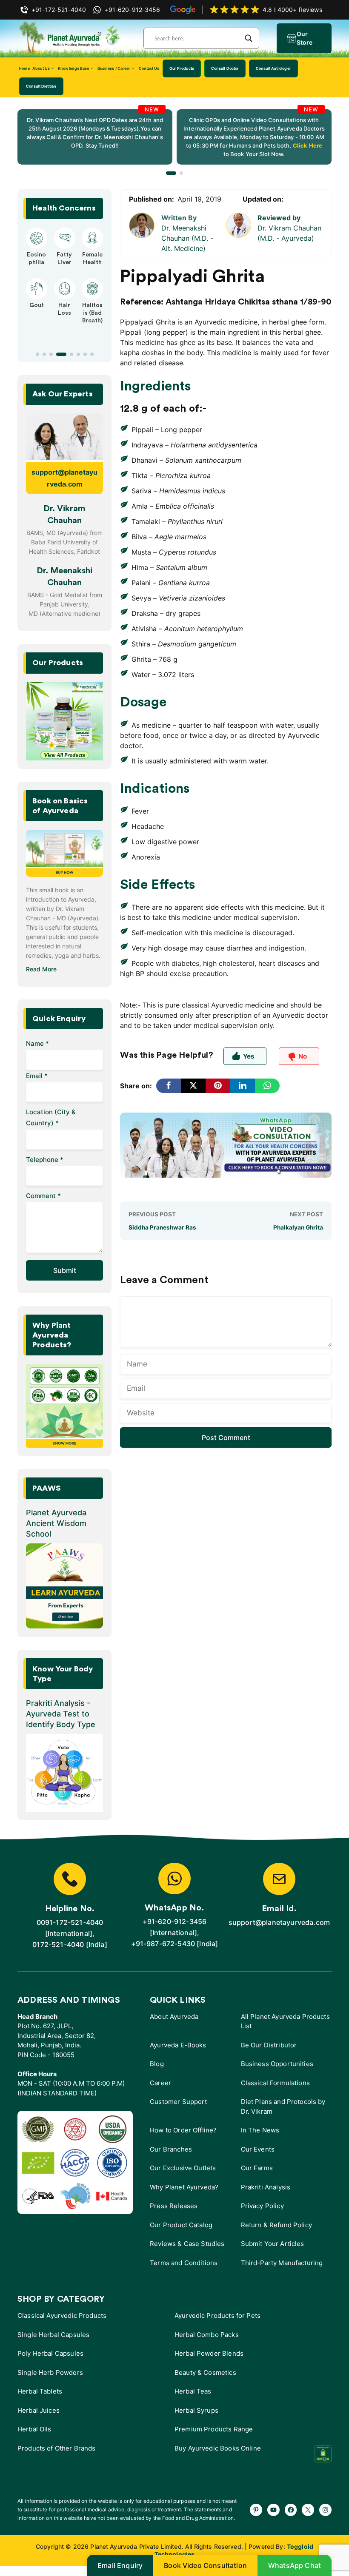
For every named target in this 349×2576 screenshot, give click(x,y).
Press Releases (174, 2206)
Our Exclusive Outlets (183, 2168)
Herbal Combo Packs (207, 2335)
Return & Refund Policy (276, 2225)
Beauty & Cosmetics (205, 2372)
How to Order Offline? (183, 2130)
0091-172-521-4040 (70, 1922)
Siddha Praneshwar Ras (162, 1227)
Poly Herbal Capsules (50, 2353)
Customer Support (178, 2102)
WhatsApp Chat (295, 2565)
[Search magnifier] (249, 38)
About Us (41, 68)
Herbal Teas (193, 2391)
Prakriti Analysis (266, 2187)
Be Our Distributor (269, 2045)
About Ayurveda (174, 2017)
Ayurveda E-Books (178, 2045)
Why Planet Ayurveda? (184, 2187)
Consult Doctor (225, 68)
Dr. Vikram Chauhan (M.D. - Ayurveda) (289, 233)
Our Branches (171, 2149)
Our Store (305, 38)
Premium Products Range (214, 2429)
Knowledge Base (73, 68)
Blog (157, 2064)
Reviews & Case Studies (187, 2244)
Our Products (182, 68)
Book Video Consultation (205, 2565)
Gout (37, 305)
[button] (171, 173)
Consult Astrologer (273, 68)
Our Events (258, 2149)
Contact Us (149, 68)
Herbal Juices (39, 2410)
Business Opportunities (277, 2064)
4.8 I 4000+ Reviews (292, 10)
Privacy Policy (262, 2206)
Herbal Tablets (40, 2391)
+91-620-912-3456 (175, 1921)
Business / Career (114, 68)
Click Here (307, 145)
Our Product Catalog (181, 2225)
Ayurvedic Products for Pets (217, 2316)
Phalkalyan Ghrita (298, 1227)
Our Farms (257, 2168)
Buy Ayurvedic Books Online (218, 2448)
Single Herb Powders (50, 2372)
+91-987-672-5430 (163, 1944)
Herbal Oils (34, 2429)
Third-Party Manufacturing (282, 2263)
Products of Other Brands (57, 2448)
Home (24, 68)
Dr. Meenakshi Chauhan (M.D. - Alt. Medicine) (187, 238)
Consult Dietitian (41, 86)
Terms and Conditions (184, 2263)
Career (160, 2083)
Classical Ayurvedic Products (62, 2316)
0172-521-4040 (58, 1944)
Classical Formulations (275, 2083)
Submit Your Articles (273, 2244)
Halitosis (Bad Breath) (92, 313)
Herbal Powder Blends (209, 2353)
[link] (95, 137)
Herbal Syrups (196, 2410)
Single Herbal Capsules (53, 2335)
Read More (41, 969)
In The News (260, 2130)
